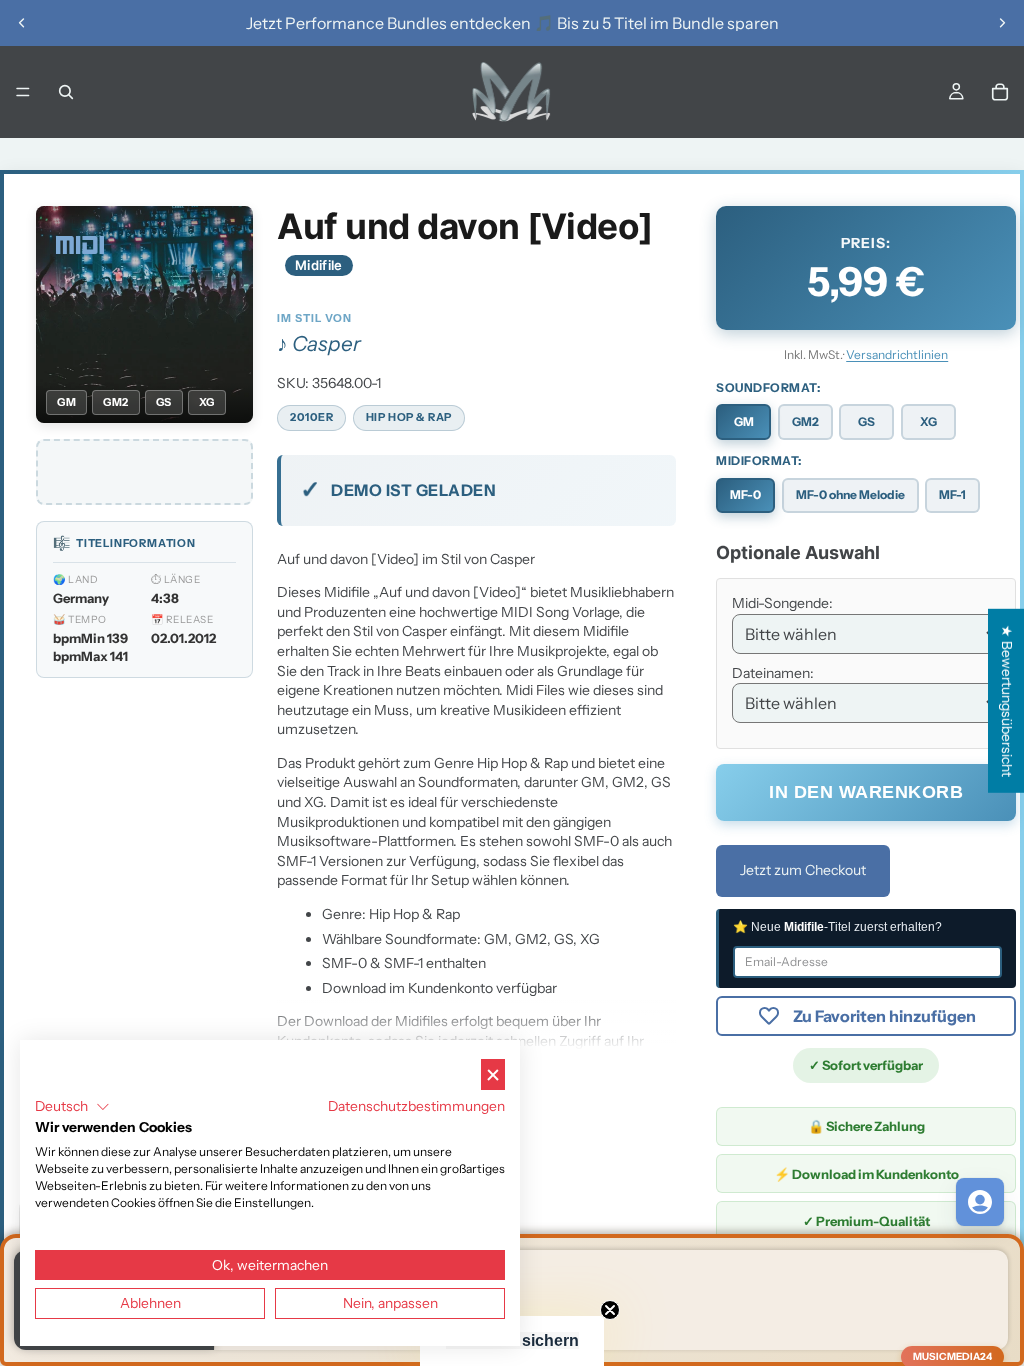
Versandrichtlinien (897, 354)
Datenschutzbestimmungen (416, 1106)
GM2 (805, 421)
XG (928, 421)
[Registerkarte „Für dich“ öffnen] (980, 1202)
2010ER (311, 417)
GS (866, 421)
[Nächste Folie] (1002, 23)
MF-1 (952, 494)
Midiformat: (759, 460)
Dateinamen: (773, 673)
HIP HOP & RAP (409, 417)
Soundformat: (768, 387)
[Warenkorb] (1000, 92)
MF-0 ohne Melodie (850, 494)
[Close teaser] (610, 1310)
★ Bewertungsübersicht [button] (1007, 701)
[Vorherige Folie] (22, 23)
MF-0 (745, 494)
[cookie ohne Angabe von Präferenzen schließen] (493, 1074)
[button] (72, 1107)
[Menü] (23, 92)
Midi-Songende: (782, 603)
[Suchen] (66, 92)
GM (744, 421)
